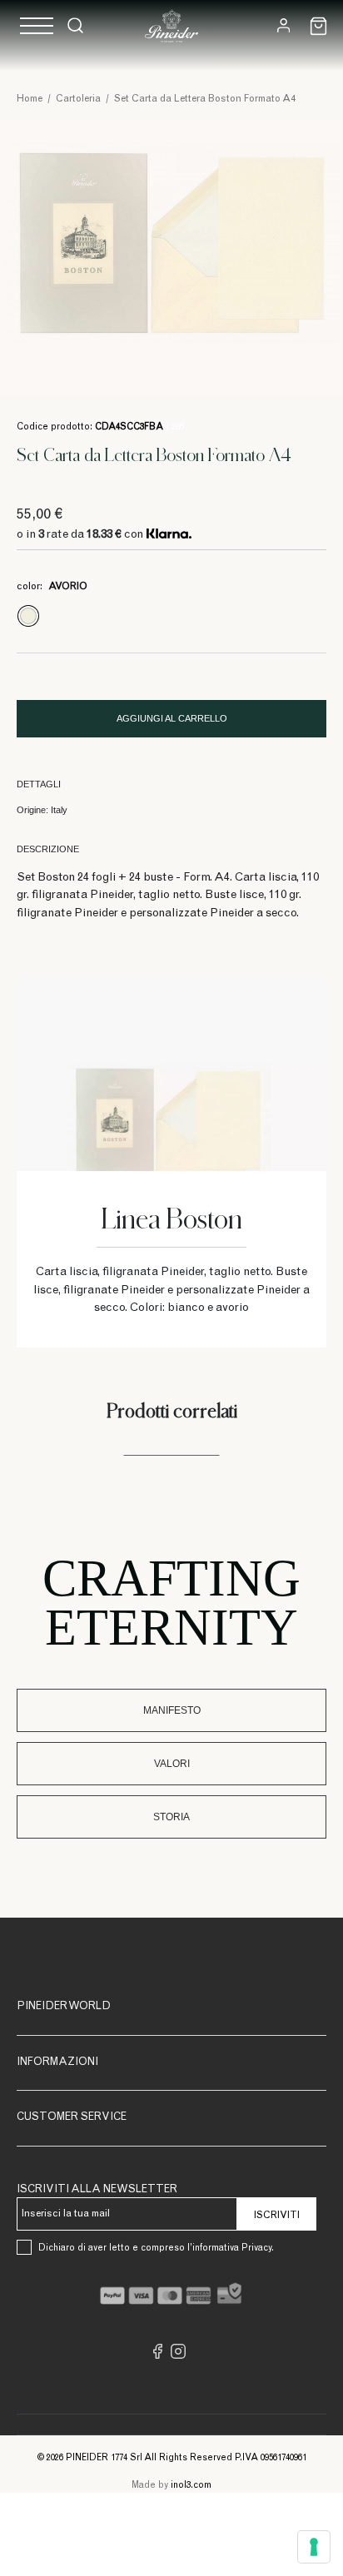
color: (52, 587)
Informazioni (57, 2063)
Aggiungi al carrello (172, 718)
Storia (171, 1817)
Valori (172, 1764)
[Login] (283, 25)
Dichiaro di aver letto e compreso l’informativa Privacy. (156, 2248)
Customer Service (72, 2118)
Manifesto (172, 1710)
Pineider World (64, 2007)
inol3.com (191, 2486)
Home (30, 99)
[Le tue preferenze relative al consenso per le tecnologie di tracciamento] (314, 2547)
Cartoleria (78, 99)
